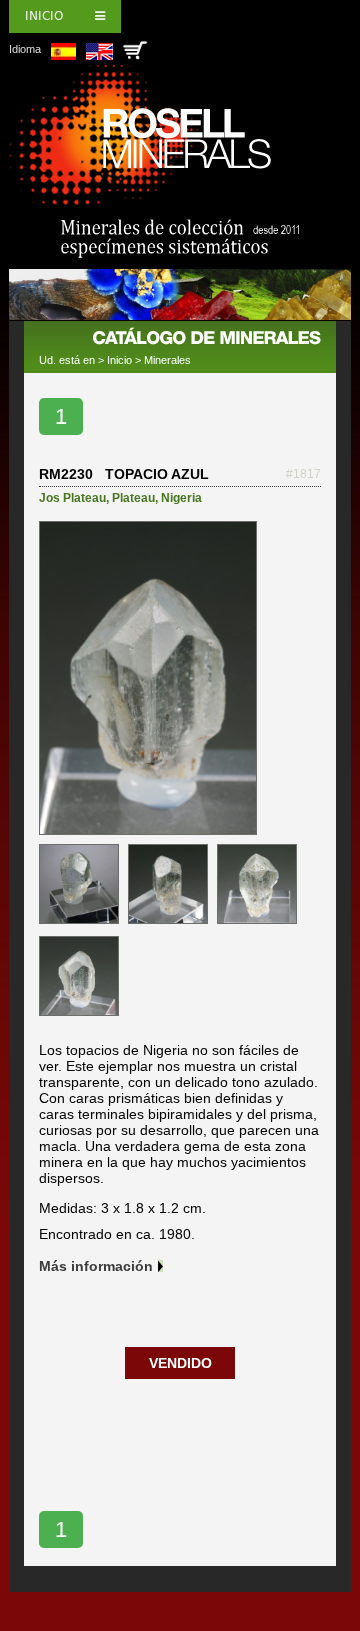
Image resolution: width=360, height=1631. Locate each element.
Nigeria (181, 498)
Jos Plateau (72, 498)
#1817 (303, 474)
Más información (96, 1266)
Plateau (133, 498)
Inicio (44, 16)
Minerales (167, 360)
